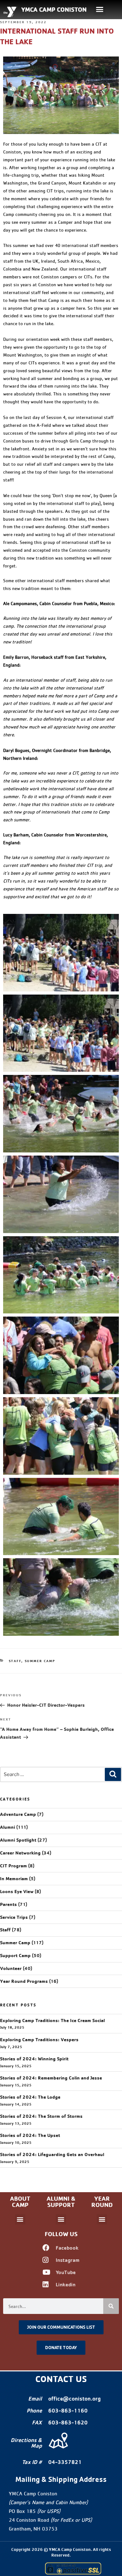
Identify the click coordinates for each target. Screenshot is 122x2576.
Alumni (8, 1827)
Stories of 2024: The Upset (30, 2135)
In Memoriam (14, 1879)
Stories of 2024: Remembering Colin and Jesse (51, 2078)
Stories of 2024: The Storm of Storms (41, 2116)
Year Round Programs (24, 1981)
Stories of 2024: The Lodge (30, 2097)
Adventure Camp (18, 1814)
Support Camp (15, 1956)
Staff (15, 1661)
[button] (100, 9)
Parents (8, 1904)
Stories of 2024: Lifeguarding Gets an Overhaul (52, 2155)
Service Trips (14, 1917)
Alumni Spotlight (18, 1840)
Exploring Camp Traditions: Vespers (39, 2040)
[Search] (113, 1774)
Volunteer (11, 1968)
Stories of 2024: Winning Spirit (34, 2059)
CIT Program (13, 1866)
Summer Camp (40, 1661)
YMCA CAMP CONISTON (54, 9)
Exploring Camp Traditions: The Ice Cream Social (52, 2021)
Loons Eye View (17, 1892)
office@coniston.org (74, 2399)
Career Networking (20, 1853)
